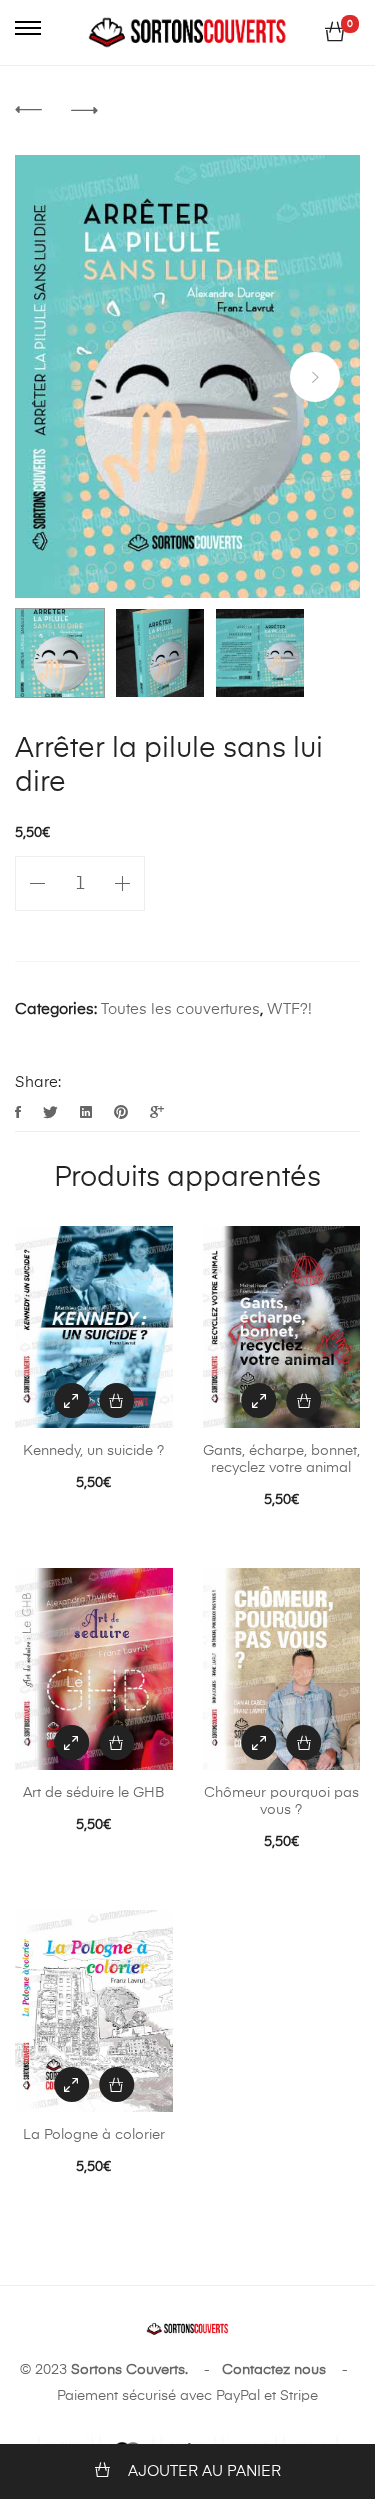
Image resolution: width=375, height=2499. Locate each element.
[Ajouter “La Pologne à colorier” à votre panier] (116, 2084)
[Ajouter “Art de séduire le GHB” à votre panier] (116, 1742)
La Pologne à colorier (94, 2135)
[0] (335, 33)
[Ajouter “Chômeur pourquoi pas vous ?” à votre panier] (303, 1742)
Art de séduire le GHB (93, 1793)
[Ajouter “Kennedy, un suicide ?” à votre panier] (116, 1400)
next (315, 377)
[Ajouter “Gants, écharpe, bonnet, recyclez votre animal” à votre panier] (303, 1400)
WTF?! (289, 1009)
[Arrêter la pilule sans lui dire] (20, 1113)
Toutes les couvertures (180, 1009)
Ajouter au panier (204, 2471)
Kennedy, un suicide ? (93, 1451)
